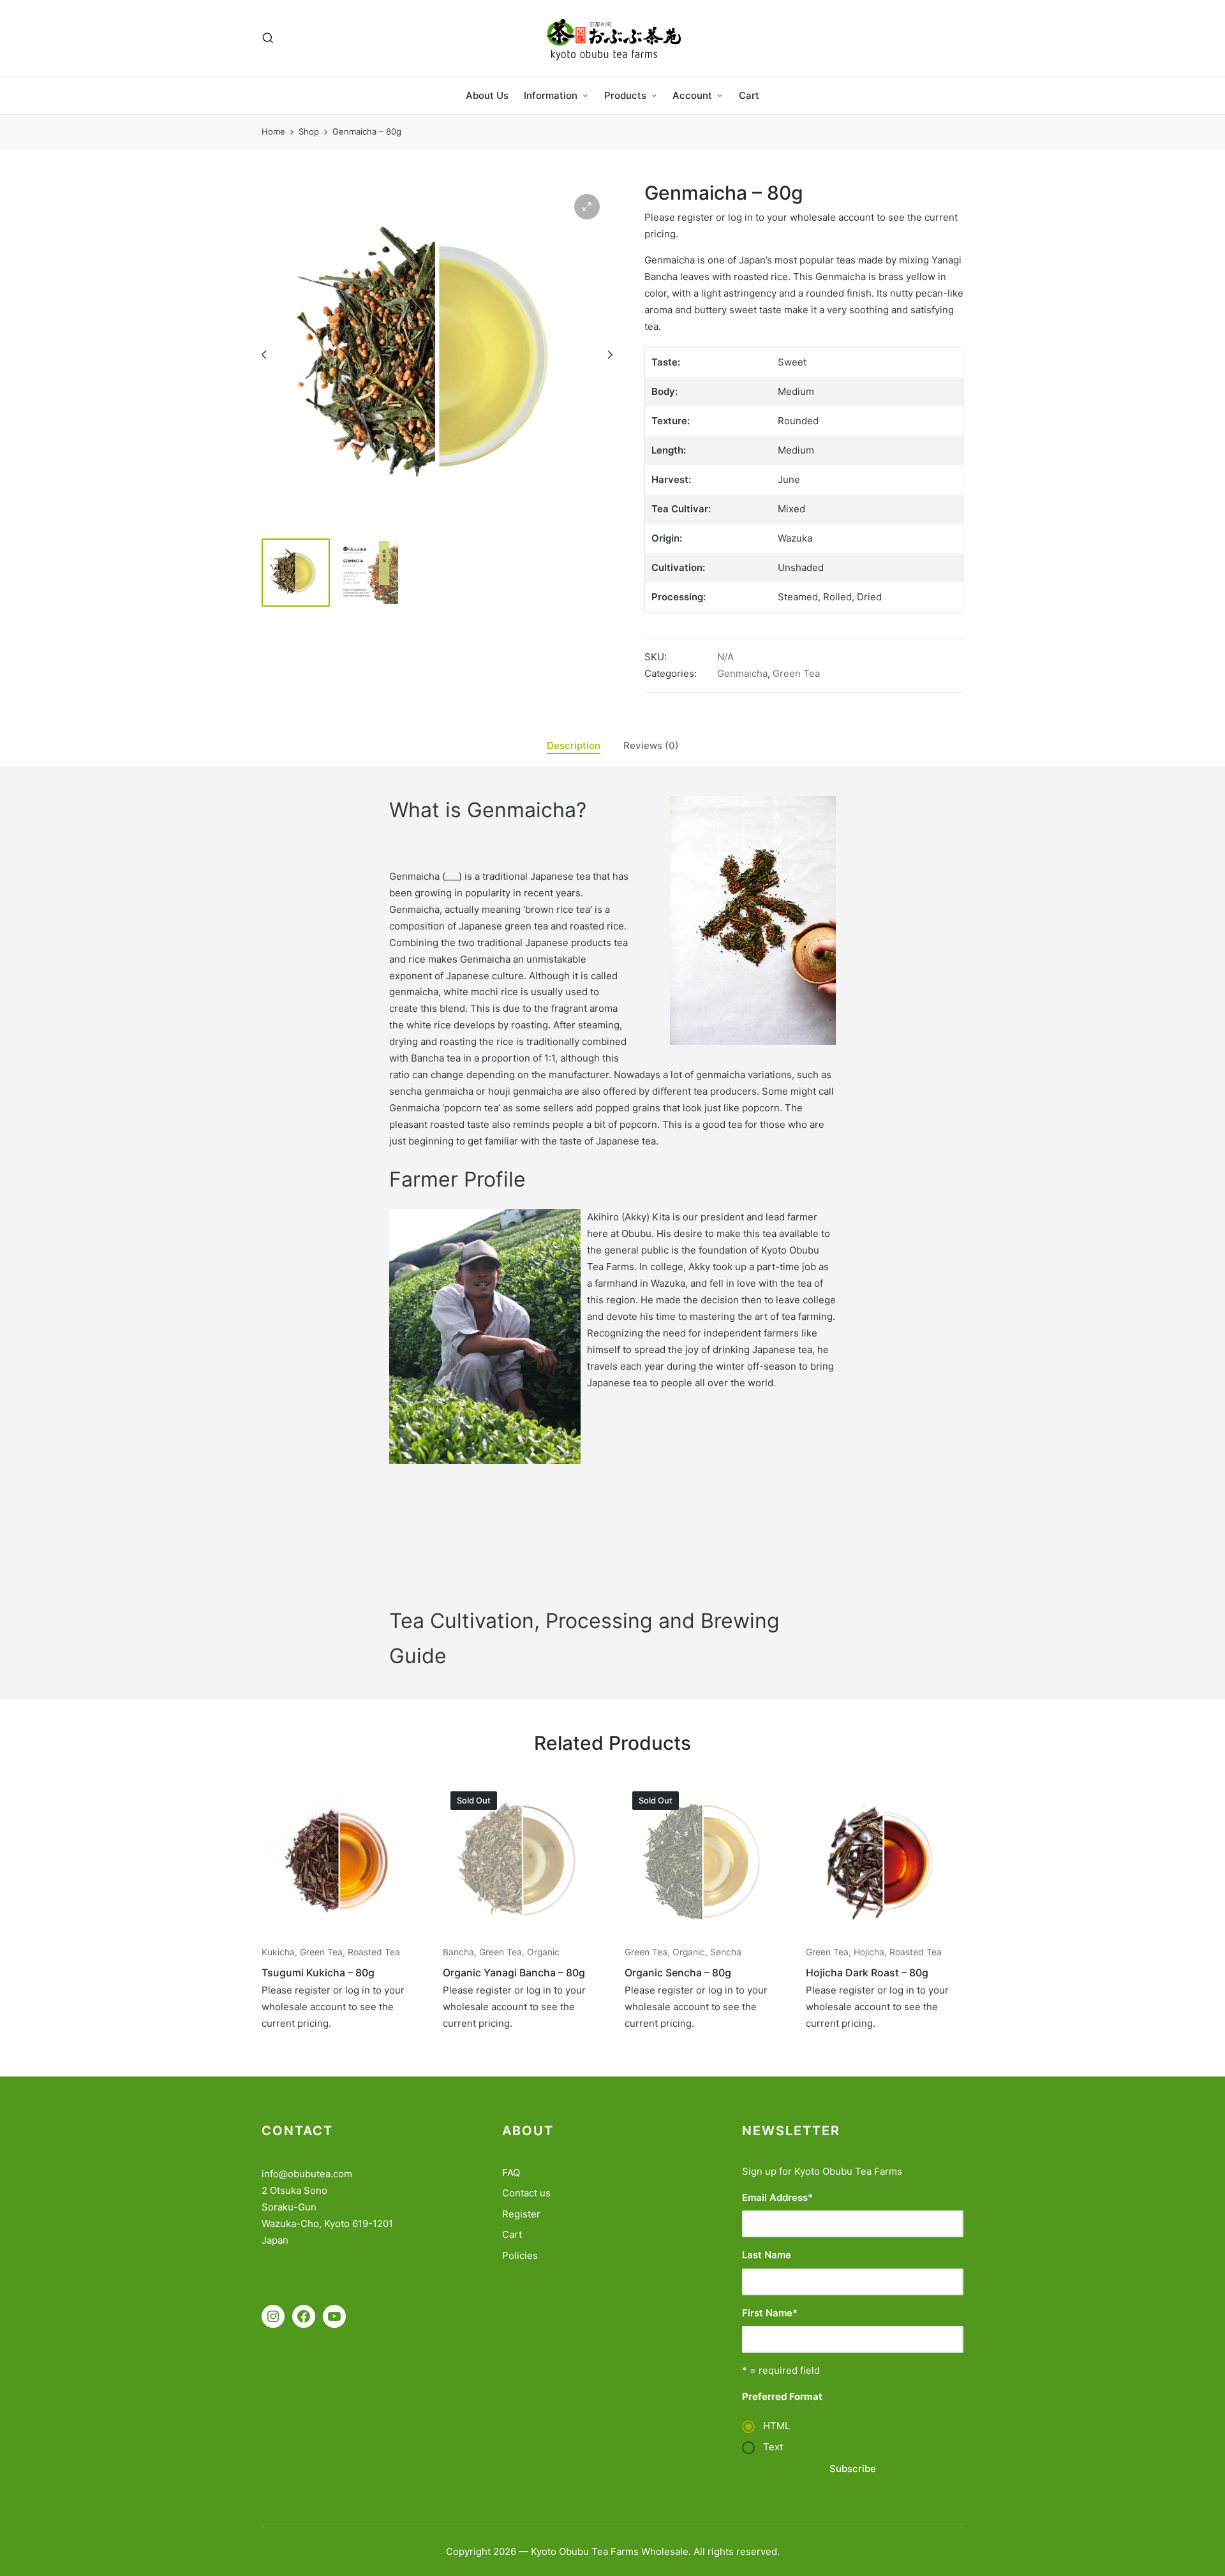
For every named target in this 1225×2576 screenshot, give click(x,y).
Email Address (777, 2197)
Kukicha (278, 1952)
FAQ (511, 2173)
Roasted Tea (374, 1952)
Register (521, 2214)
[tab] (574, 746)
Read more (339, 1937)
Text (773, 2447)
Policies (520, 2255)
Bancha (458, 1952)
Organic (543, 1952)
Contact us (526, 2193)
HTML (776, 2426)
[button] (587, 207)
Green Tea (796, 673)
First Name (770, 2313)
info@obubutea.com (307, 2174)
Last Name (767, 2255)
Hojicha (869, 1952)
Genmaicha (742, 673)
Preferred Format (782, 2396)
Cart (512, 2234)
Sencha (726, 1952)
